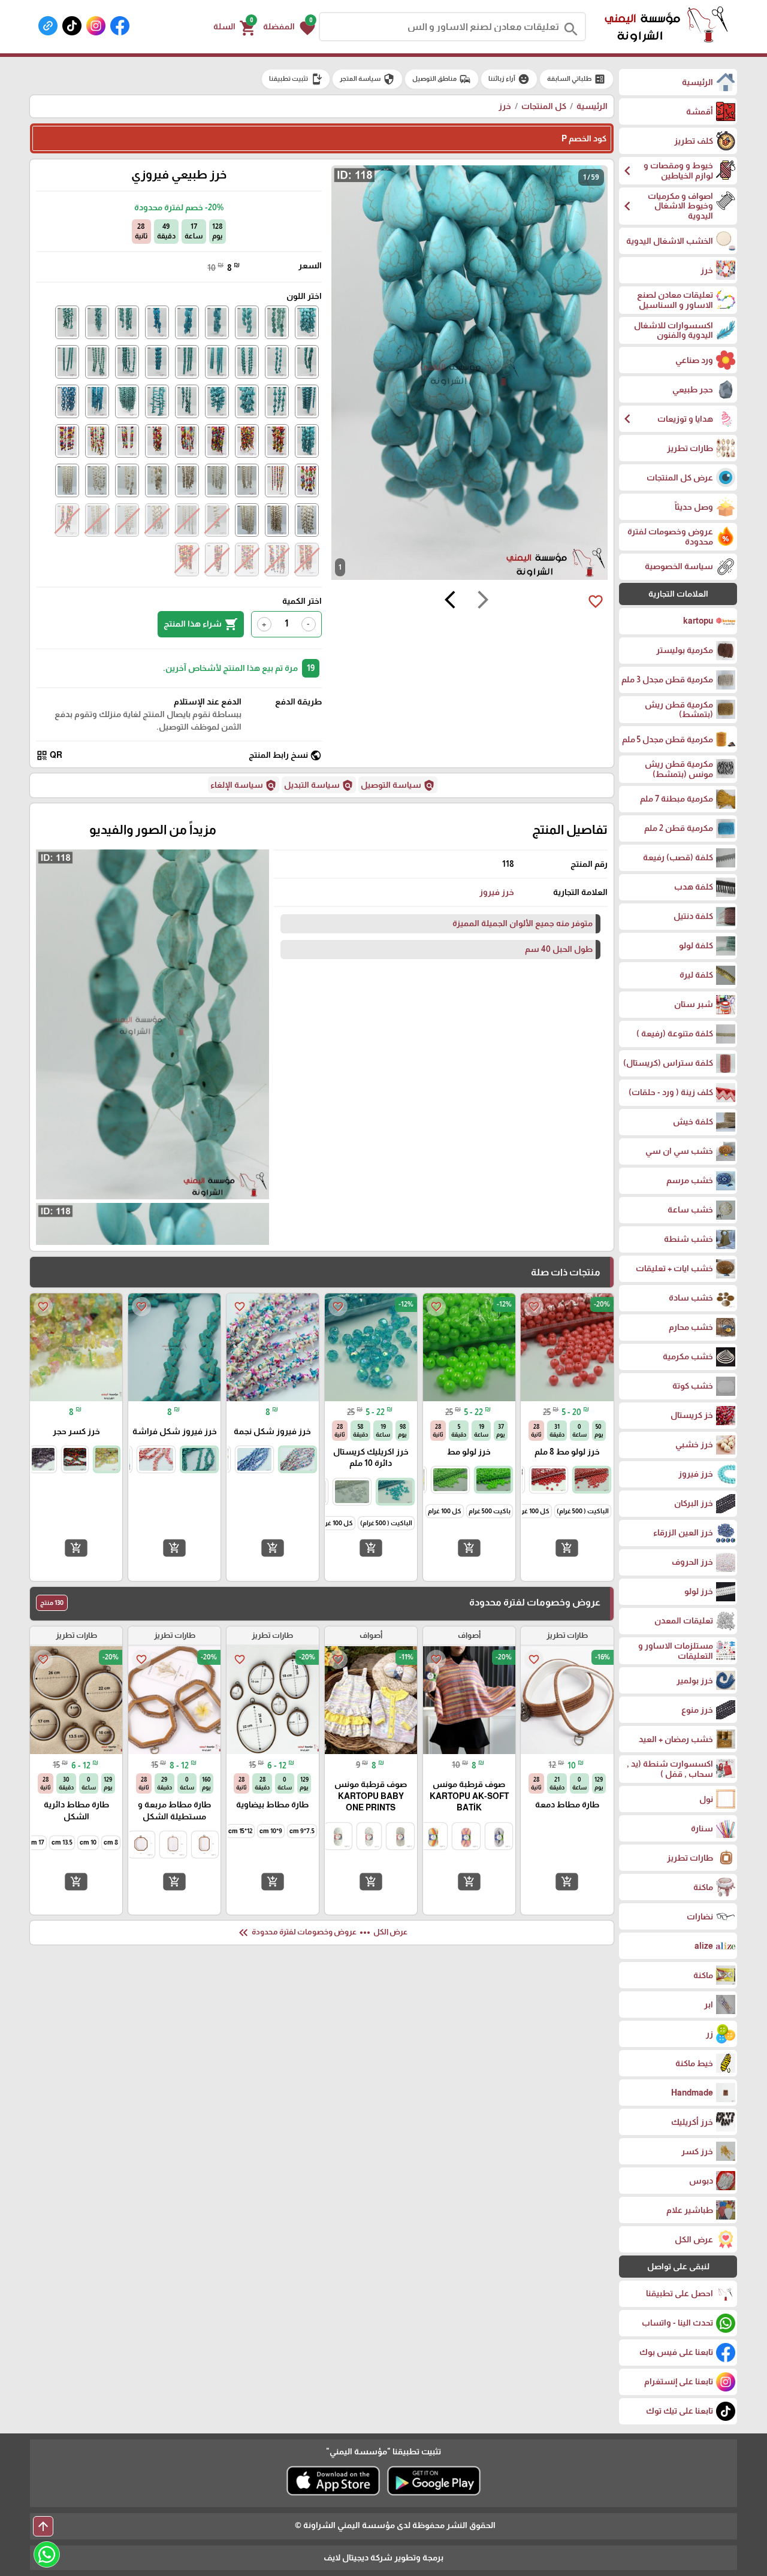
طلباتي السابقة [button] (576, 79)
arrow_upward (43, 2526)
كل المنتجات (544, 106)
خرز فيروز (497, 892)
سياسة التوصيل (398, 785)
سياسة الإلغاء (244, 785)
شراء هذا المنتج (201, 624)
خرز (505, 106)
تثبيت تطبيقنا (296, 79)
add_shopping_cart (567, 1548)
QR (49, 755)
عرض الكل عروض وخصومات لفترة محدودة (322, 1933)
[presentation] (483, 601)
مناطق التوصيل (442, 79)
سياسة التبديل (319, 785)
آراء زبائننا (509, 79)
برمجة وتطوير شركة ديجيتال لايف (383, 2557)
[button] (289, 27)
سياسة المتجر (367, 79)
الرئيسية (592, 106)
